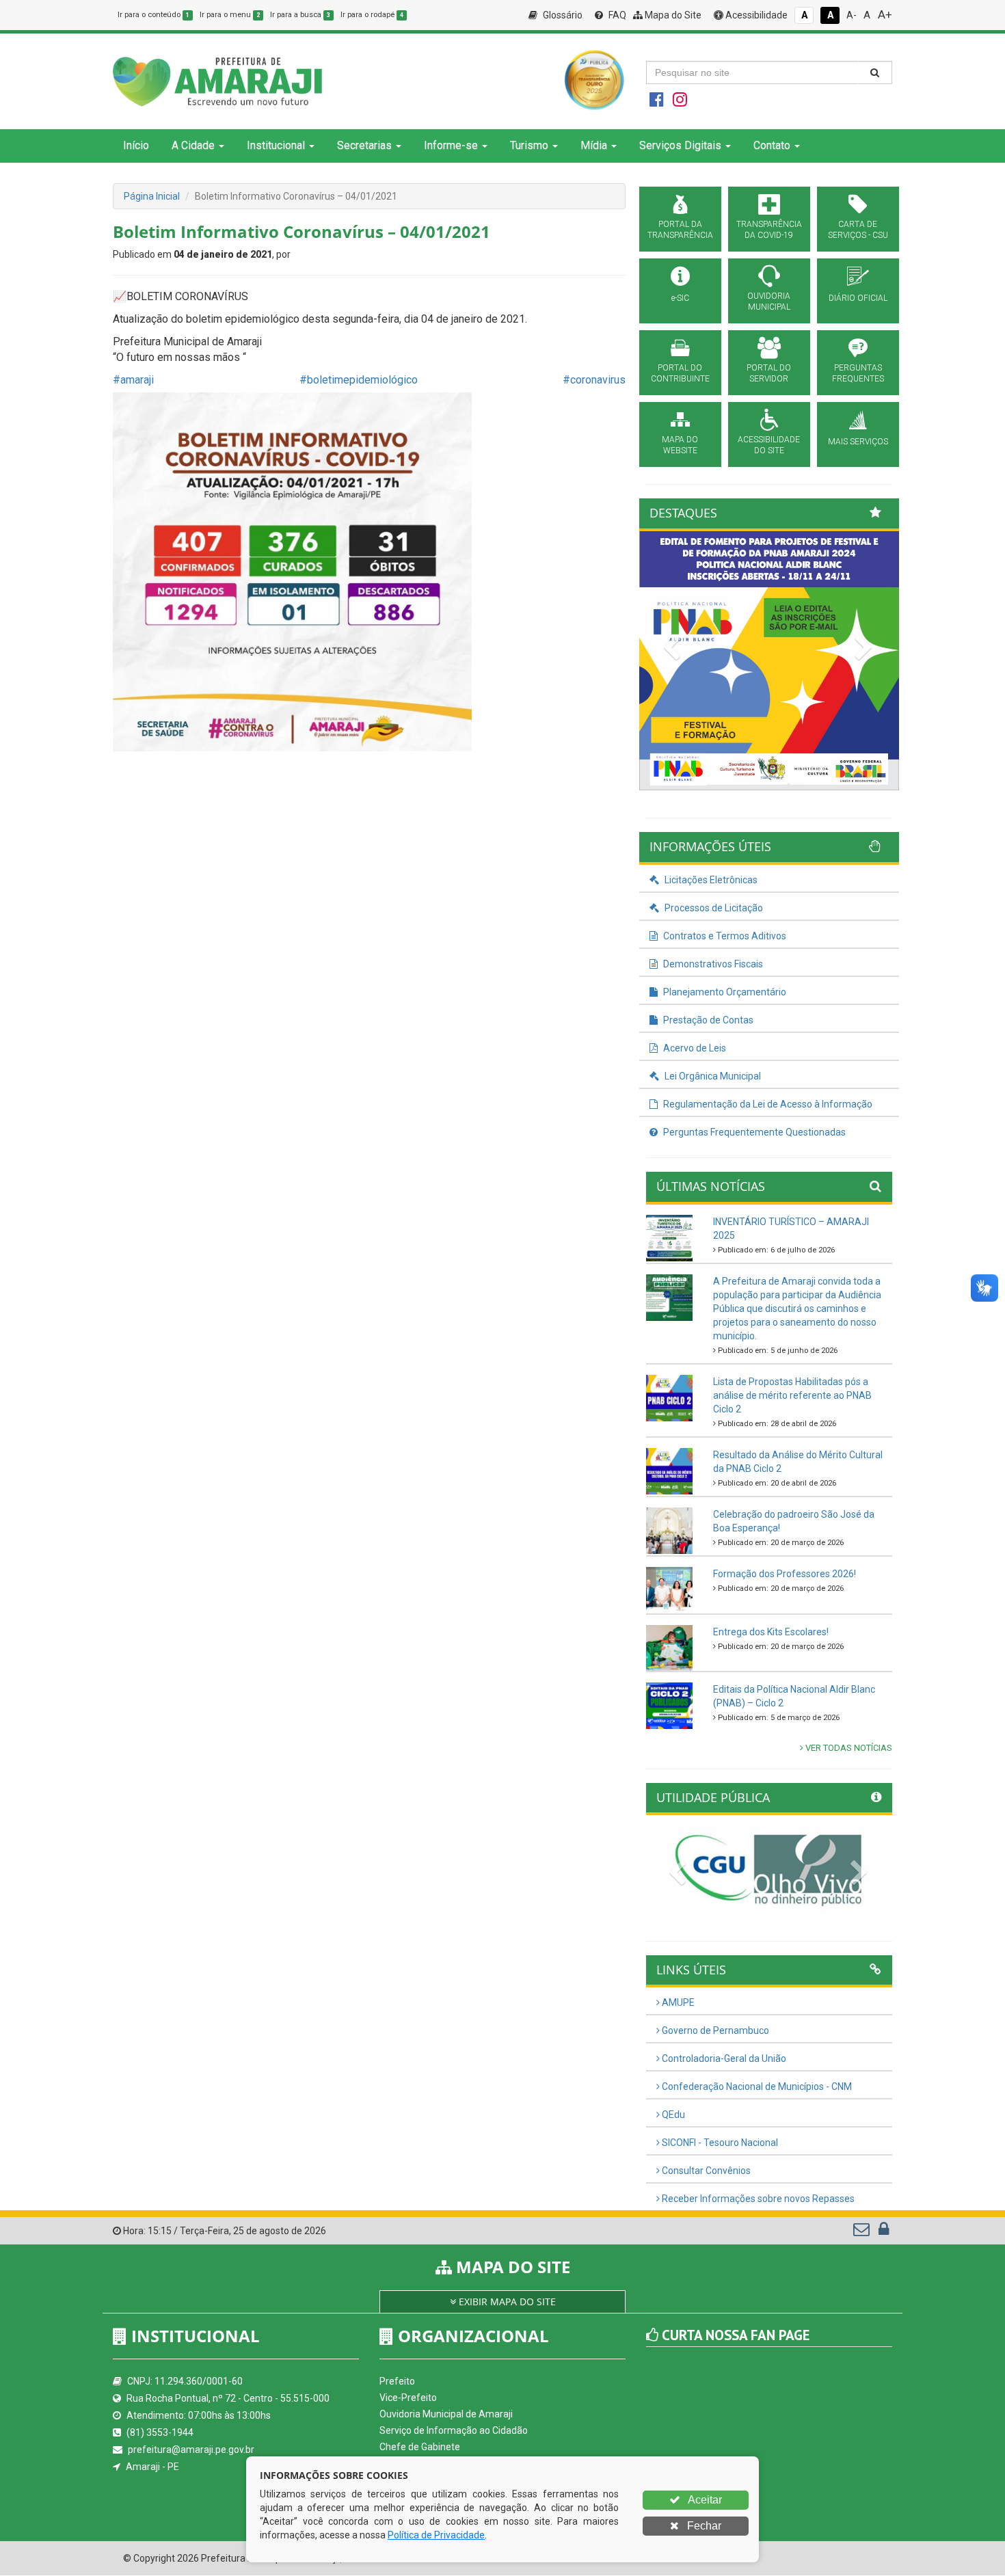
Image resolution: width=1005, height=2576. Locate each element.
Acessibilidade (755, 15)
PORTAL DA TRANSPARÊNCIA (680, 230)
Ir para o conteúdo (153, 15)
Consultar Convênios (705, 2171)
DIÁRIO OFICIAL (858, 298)
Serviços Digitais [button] (680, 145)
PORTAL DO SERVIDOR (769, 373)
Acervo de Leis (694, 1048)
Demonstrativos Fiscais (712, 964)
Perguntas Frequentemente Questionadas (753, 1132)
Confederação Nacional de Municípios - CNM (756, 2087)
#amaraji (133, 380)
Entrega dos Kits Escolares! (771, 1632)
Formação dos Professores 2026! (785, 1574)
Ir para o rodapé (372, 15)
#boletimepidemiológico (359, 380)
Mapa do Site (672, 15)
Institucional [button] (276, 145)
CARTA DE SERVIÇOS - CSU (858, 230)
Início (136, 145)
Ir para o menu (230, 15)
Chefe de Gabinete (420, 2447)
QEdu (672, 2115)
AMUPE (677, 2002)
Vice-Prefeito (408, 2398)
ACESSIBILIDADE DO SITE (769, 445)
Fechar (703, 2526)
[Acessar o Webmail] (862, 2232)
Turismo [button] (529, 145)
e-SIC (680, 298)
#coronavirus (594, 380)
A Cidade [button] (193, 145)
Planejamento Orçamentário (724, 992)
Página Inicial (152, 196)
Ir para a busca (300, 15)
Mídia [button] (594, 145)
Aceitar (704, 2500)
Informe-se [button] (451, 145)
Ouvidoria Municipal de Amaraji (446, 2414)
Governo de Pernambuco (714, 2030)
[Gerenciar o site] (884, 2232)
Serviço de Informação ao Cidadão (454, 2430)
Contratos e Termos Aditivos (724, 936)
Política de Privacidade (436, 2535)
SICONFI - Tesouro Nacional (719, 2143)
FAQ (616, 15)
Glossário (562, 15)
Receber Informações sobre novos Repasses (757, 2199)
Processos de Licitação (713, 908)
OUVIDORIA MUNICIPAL (769, 301)
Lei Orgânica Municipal (712, 1076)
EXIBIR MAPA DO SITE (506, 2302)
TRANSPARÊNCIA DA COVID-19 (769, 230)
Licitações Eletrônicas (710, 880)
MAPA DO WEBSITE (680, 445)
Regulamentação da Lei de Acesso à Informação (767, 1104)
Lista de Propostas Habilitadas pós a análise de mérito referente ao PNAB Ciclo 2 (792, 1395)
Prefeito (397, 2381)
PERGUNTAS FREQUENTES (858, 373)
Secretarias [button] (364, 145)
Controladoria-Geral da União (723, 2058)
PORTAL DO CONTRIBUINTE (680, 373)
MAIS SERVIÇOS (858, 442)
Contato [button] (772, 145)
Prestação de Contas (707, 1020)
